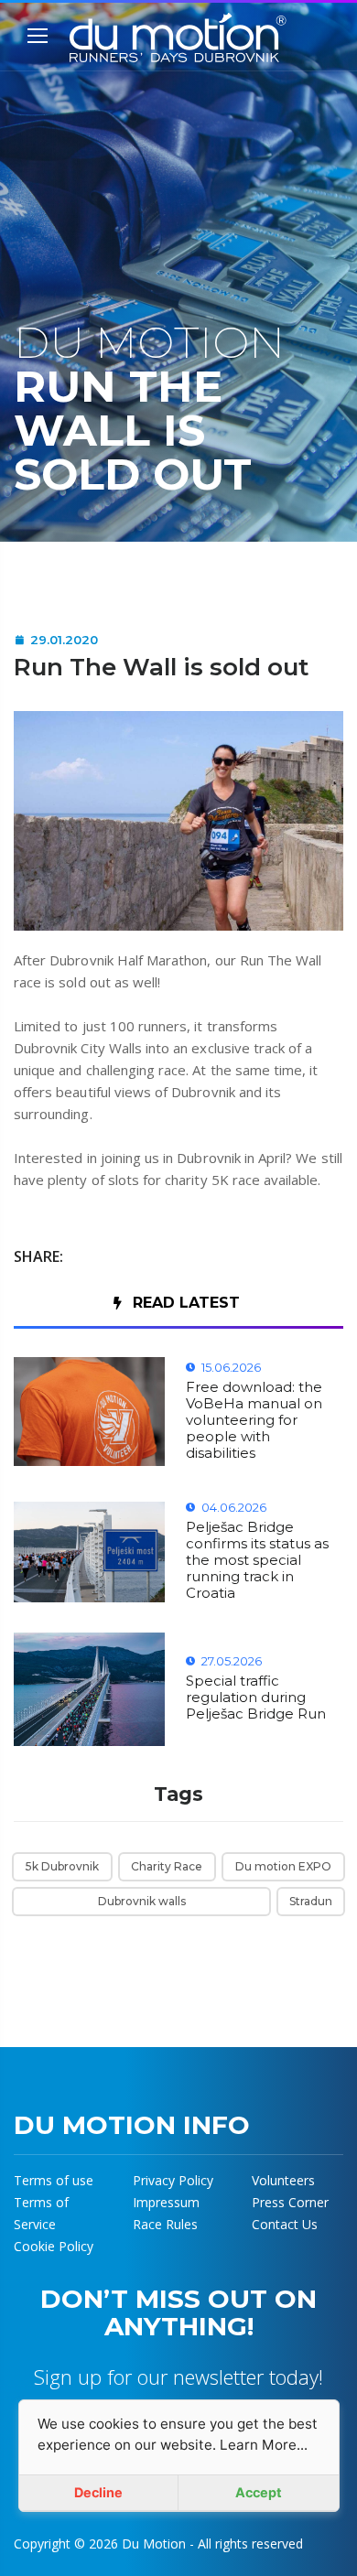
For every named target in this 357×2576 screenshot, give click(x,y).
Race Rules (165, 2224)
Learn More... (264, 2445)
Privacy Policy (173, 2180)
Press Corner (290, 2202)
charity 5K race (212, 1180)
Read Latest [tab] (186, 1303)
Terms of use (54, 2180)
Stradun (311, 1901)
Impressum (166, 2202)
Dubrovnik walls (142, 1901)
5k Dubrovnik (62, 1866)
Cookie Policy (54, 2246)
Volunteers (283, 2180)
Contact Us (285, 2224)
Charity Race (167, 1866)
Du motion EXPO (283, 1866)
